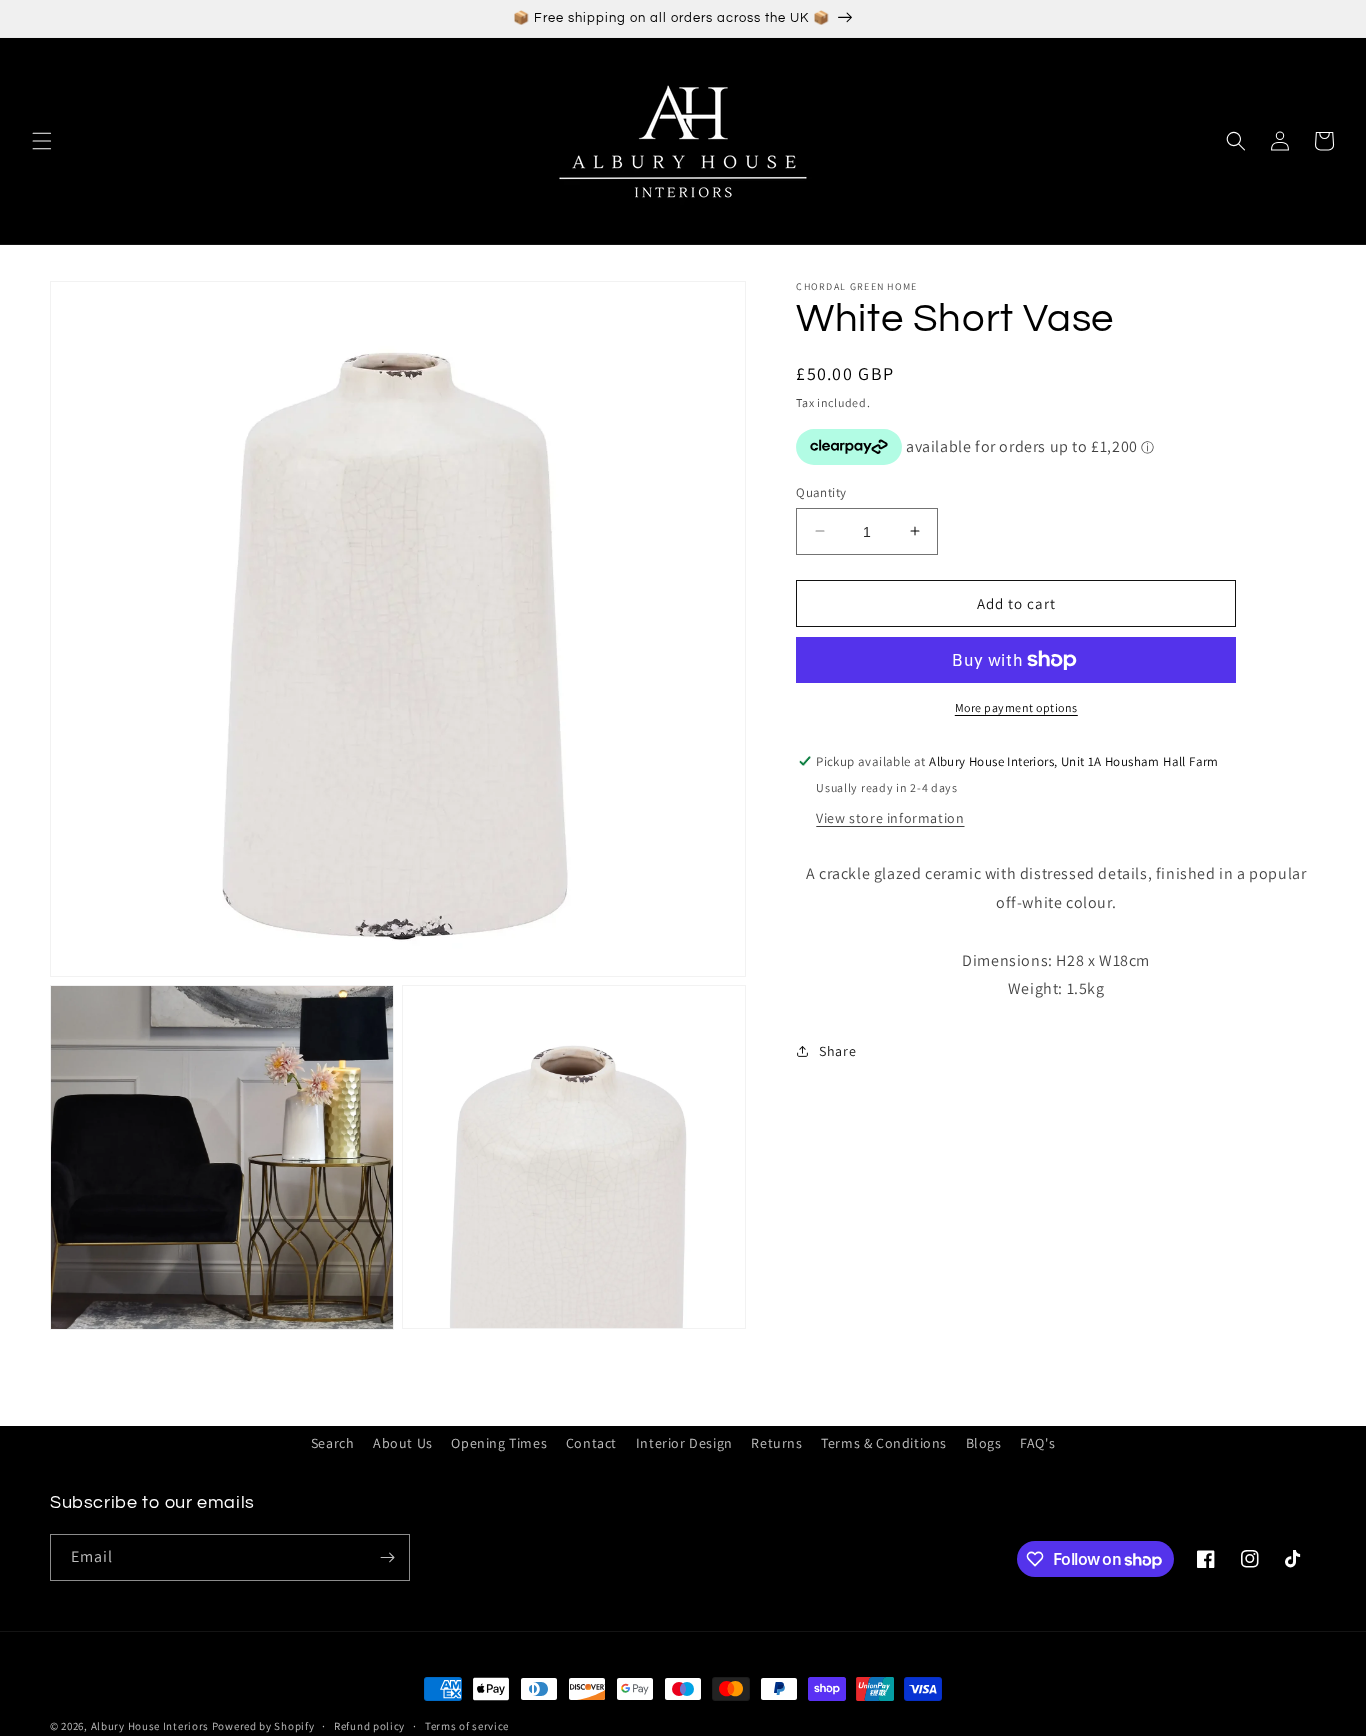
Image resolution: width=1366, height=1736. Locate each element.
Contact (591, 1443)
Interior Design (684, 1443)
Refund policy (369, 1726)
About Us (403, 1443)
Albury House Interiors (150, 1726)
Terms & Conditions (884, 1443)
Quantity (821, 491)
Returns (776, 1443)
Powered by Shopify (263, 1726)
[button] (42, 141)
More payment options (1016, 707)
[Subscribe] (387, 1557)
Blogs (984, 1443)
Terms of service (467, 1726)
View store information (890, 818)
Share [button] (837, 1050)
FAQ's (1037, 1443)
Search (333, 1443)
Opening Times (499, 1443)
